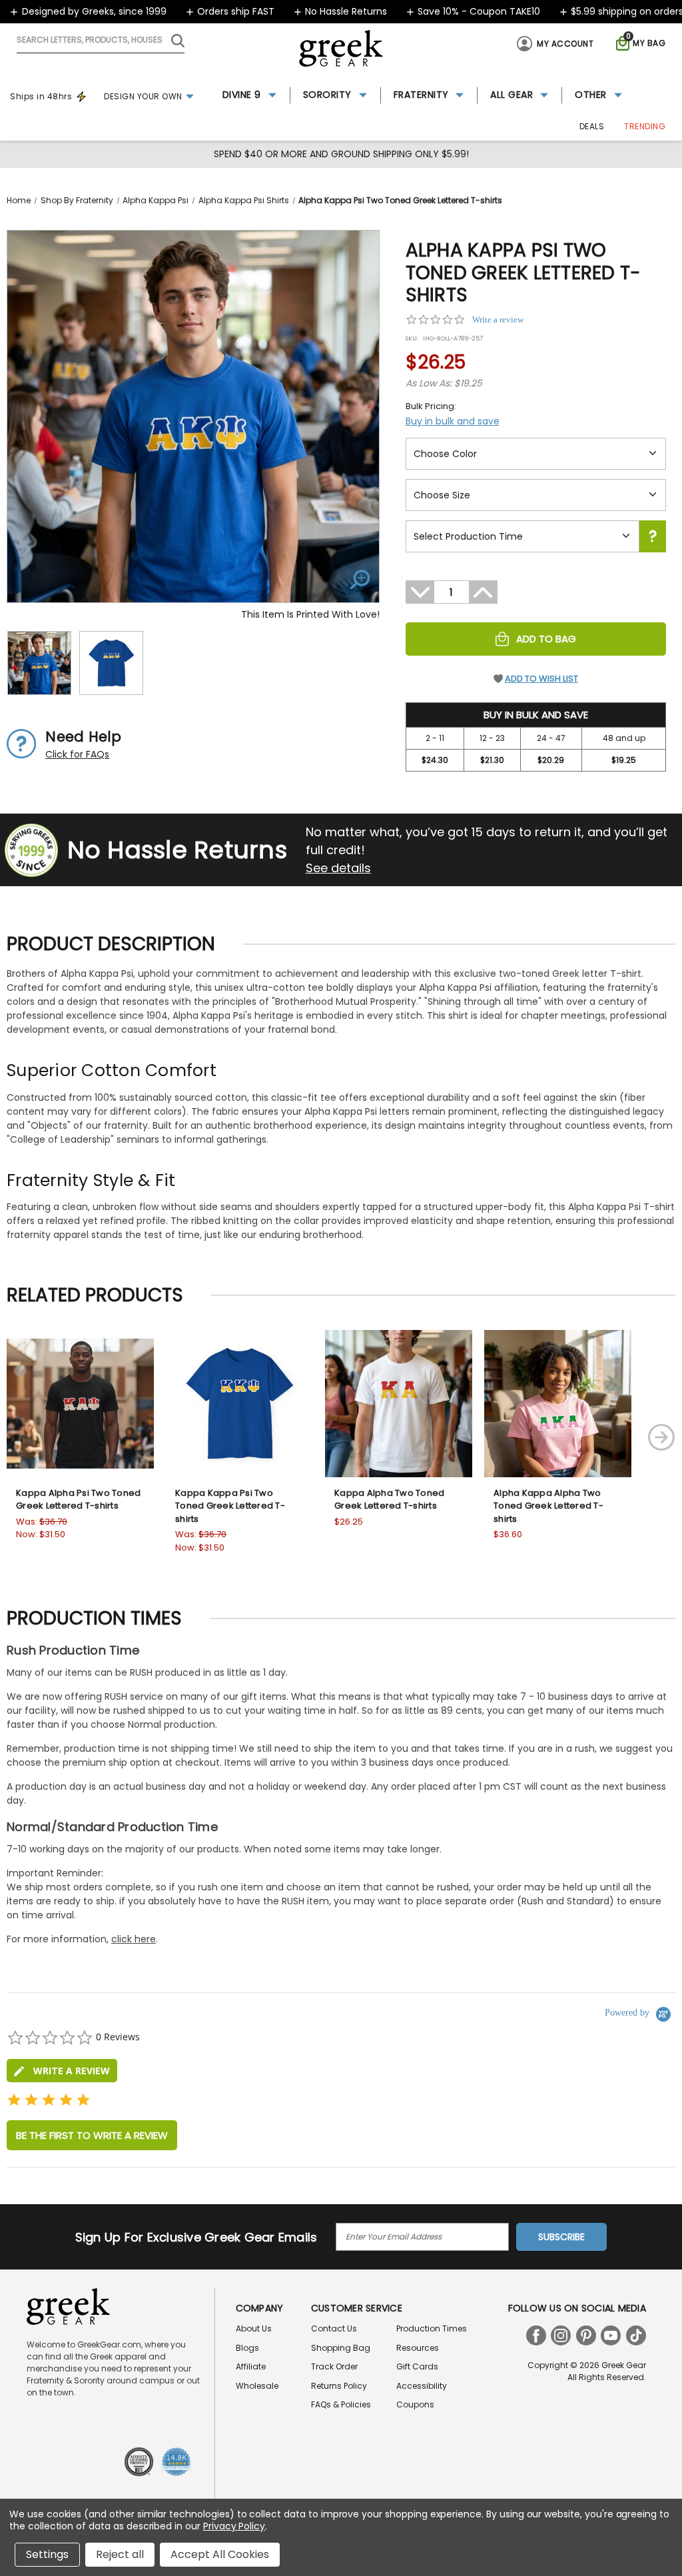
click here (134, 1939)
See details (338, 868)
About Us (254, 2328)
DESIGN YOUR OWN (143, 96)
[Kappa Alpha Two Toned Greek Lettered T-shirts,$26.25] (399, 1404)
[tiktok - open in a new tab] (636, 2335)
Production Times (432, 2328)
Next (661, 1437)
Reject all (120, 2554)
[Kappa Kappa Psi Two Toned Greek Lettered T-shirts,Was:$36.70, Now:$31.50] (239, 1404)
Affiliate (251, 2366)
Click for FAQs (77, 754)
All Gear (511, 95)
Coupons (415, 2404)
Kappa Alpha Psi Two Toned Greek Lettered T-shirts (78, 1500)
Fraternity (421, 95)
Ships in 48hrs (41, 96)
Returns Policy (339, 2386)
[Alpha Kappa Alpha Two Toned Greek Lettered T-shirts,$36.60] (558, 1404)
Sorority (327, 95)
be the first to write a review (92, 2135)
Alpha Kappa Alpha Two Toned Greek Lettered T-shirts (548, 1506)
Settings (47, 2554)
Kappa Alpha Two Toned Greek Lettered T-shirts (389, 1500)
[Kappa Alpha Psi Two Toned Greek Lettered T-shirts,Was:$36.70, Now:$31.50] (80, 1404)
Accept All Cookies (220, 2554)
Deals (592, 126)
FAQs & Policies (341, 2404)
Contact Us (334, 2328)
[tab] (62, 2071)
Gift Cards (417, 2366)
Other (591, 95)
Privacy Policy (234, 2526)
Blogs (247, 2348)
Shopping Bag (341, 2348)
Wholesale (257, 2386)
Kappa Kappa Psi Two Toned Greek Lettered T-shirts (230, 1506)
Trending (645, 126)
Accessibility (422, 2386)
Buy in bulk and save (453, 421)
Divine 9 (242, 95)
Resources (418, 2348)
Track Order (334, 2366)
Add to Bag (546, 639)
